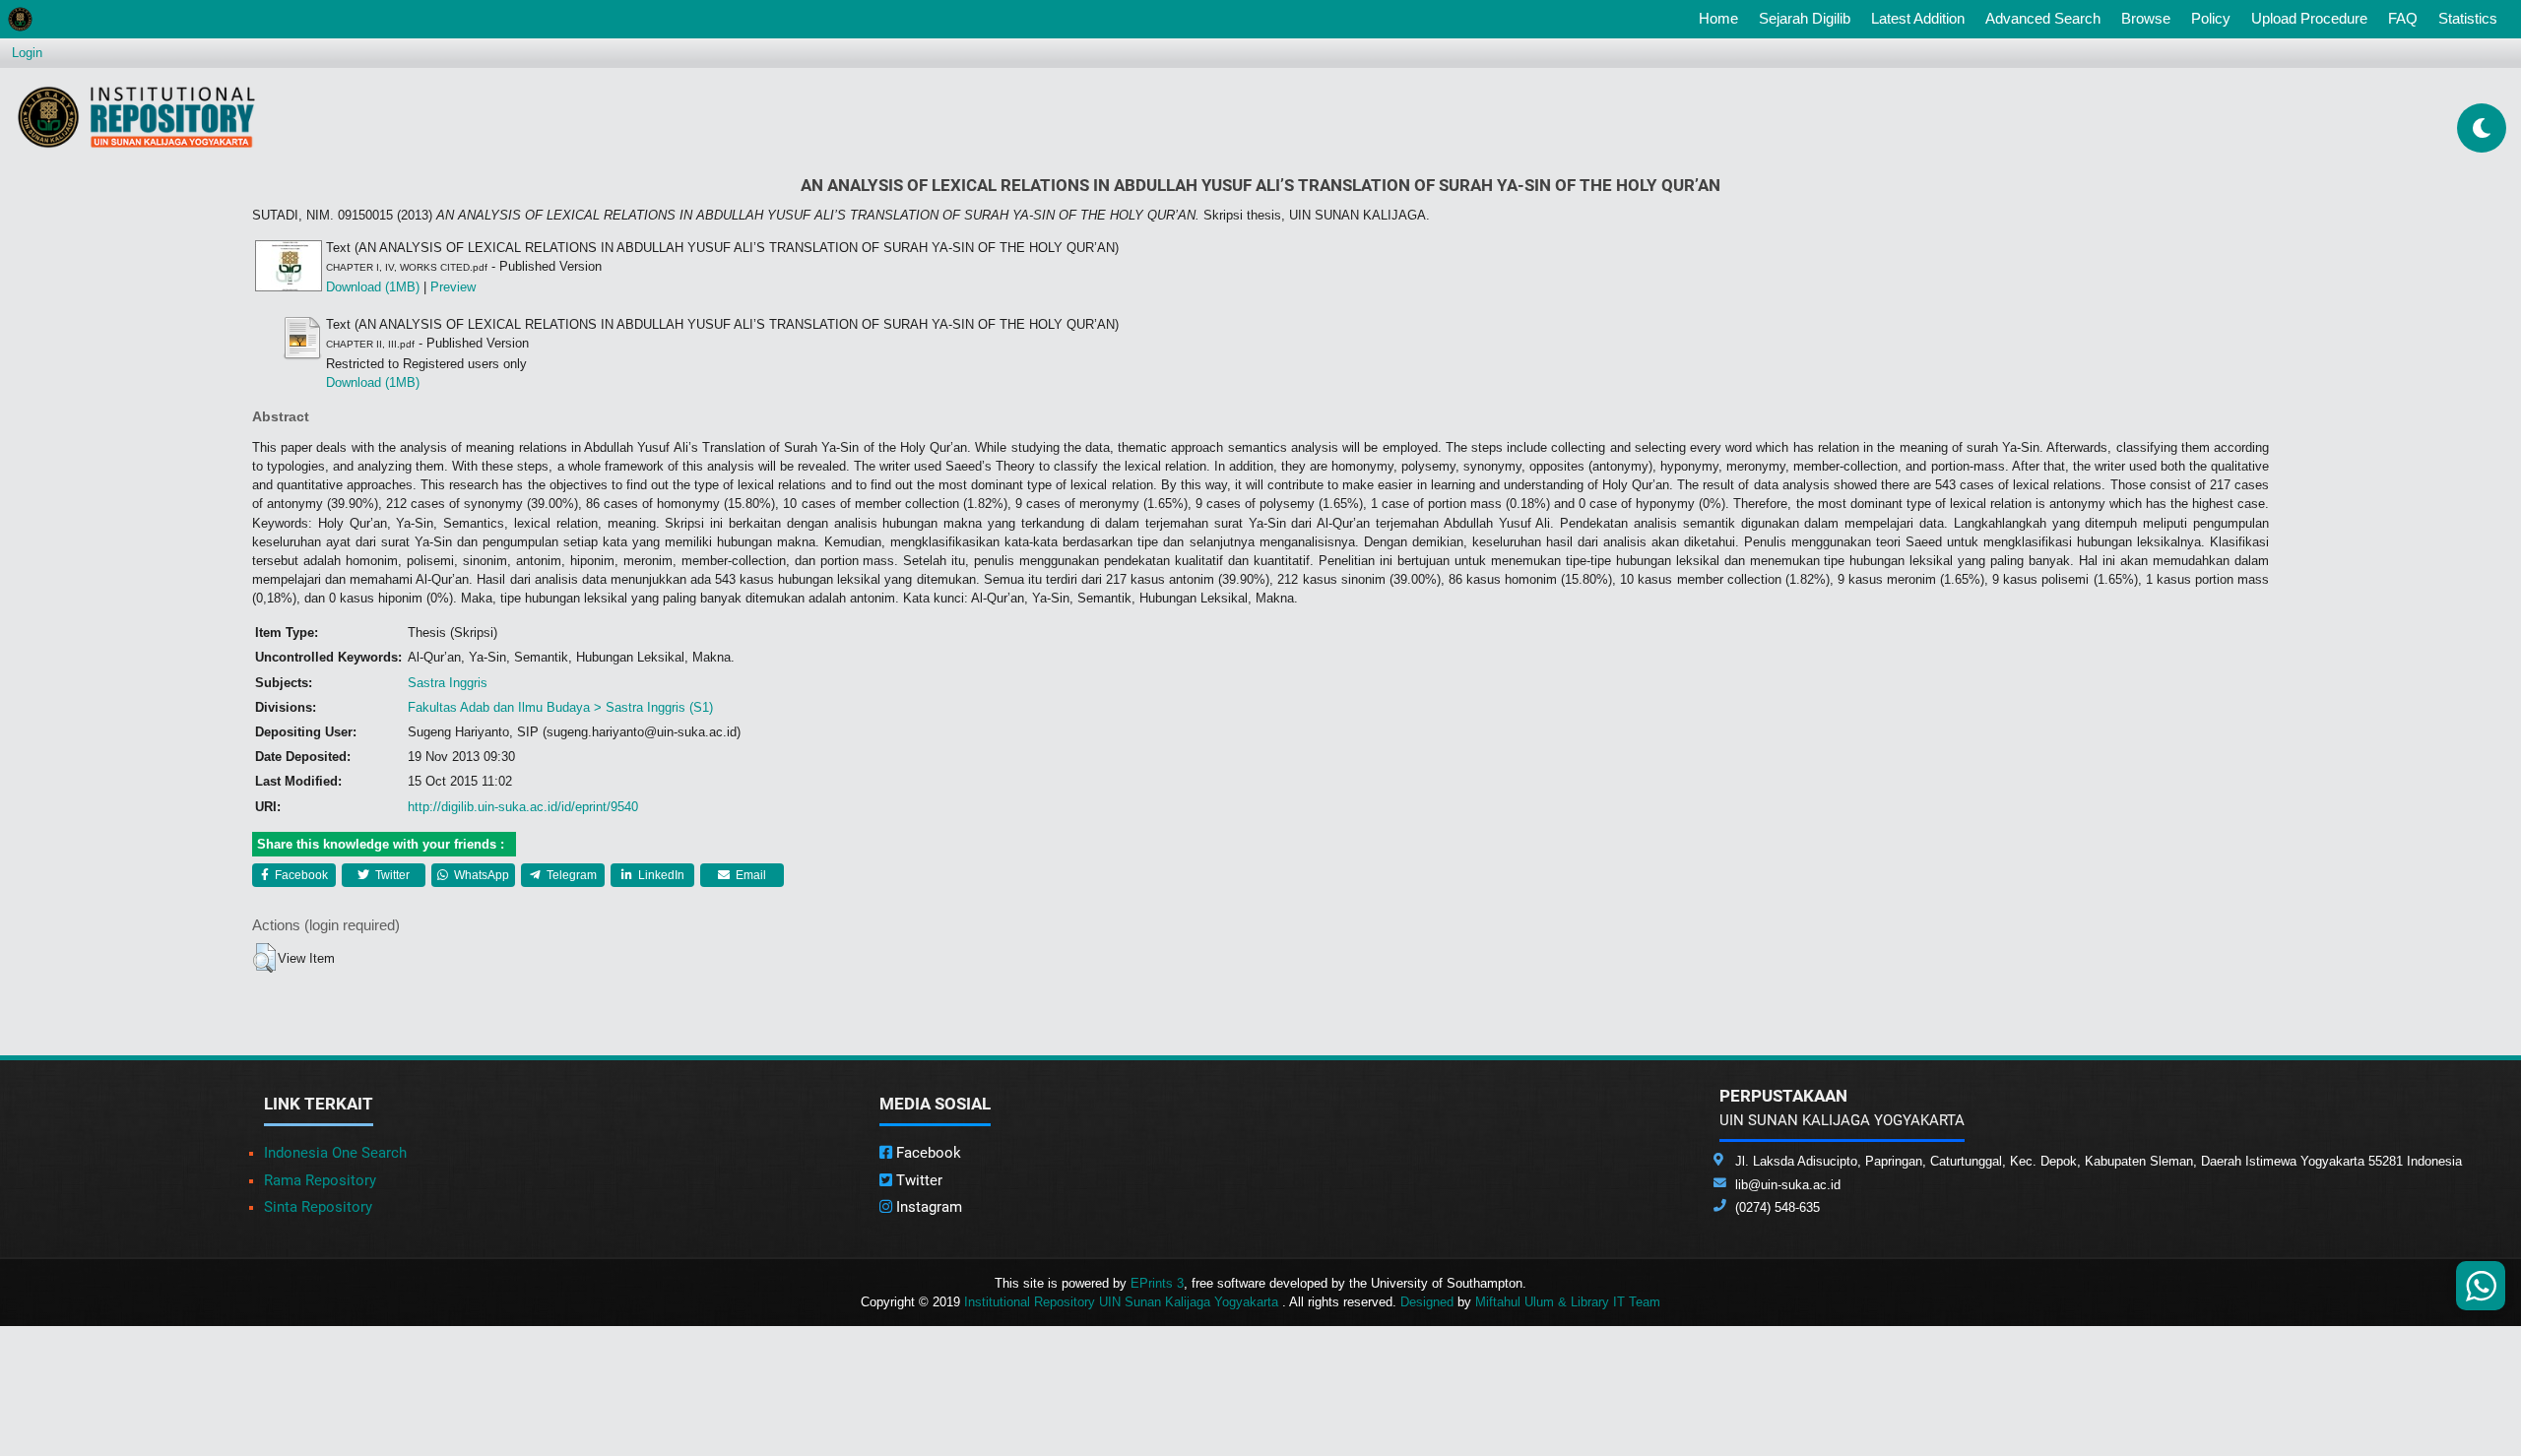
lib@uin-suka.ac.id (1788, 1185)
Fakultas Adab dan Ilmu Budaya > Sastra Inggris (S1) (560, 707)
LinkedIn (660, 875)
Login (27, 53)
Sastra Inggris (448, 683)
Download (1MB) (373, 287)
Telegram (570, 875)
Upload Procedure (2309, 18)
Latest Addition (1918, 18)
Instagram (927, 1207)
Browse (2146, 18)
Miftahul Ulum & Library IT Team (1568, 1302)
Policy (2211, 18)
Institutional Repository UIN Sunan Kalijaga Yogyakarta (1123, 1302)
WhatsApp (480, 875)
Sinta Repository (318, 1207)
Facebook (300, 875)
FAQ (2403, 18)
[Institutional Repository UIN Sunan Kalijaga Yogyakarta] (136, 117)
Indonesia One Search (335, 1153)
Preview (453, 287)
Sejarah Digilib (1805, 18)
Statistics (2468, 18)
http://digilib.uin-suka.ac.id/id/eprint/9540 (523, 807)
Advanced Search (2043, 18)
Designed (1427, 1302)
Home (1722, 18)
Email (749, 875)
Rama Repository (320, 1180)
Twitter (391, 875)
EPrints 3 (1157, 1283)
